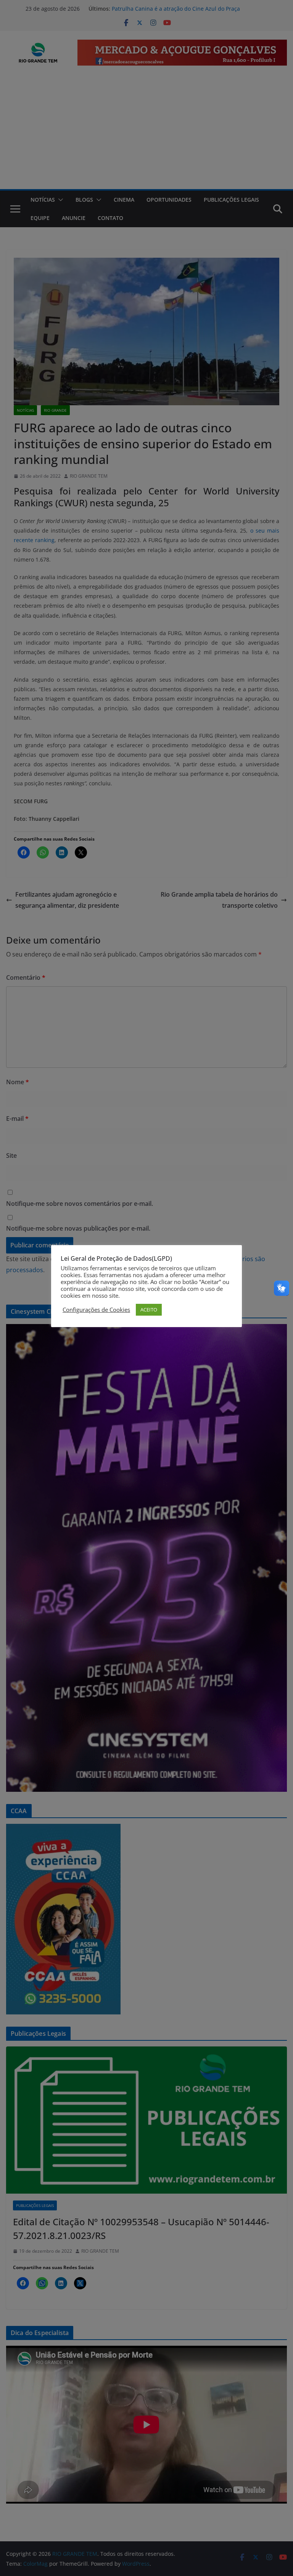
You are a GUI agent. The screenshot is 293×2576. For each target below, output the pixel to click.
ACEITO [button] (149, 1310)
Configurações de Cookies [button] (96, 1310)
